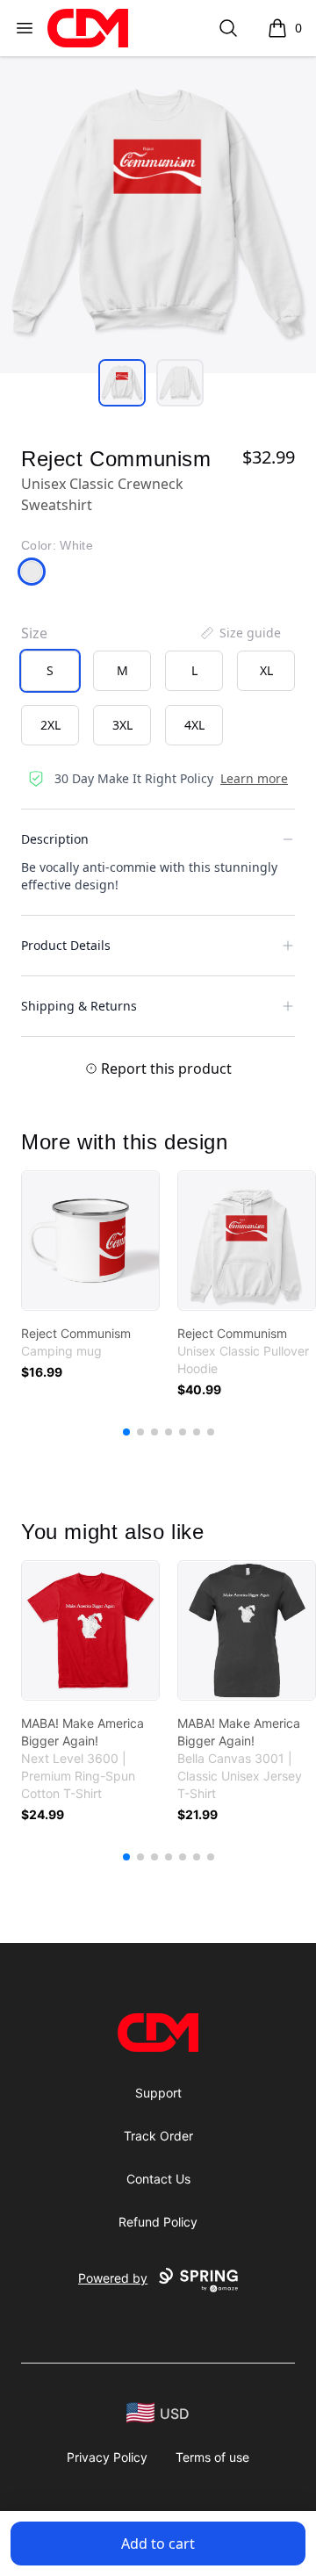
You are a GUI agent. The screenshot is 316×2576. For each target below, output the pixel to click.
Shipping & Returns (79, 1006)
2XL (50, 725)
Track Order (158, 2136)
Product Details (66, 945)
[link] (90, 1241)
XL (266, 670)
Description (55, 839)
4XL (194, 725)
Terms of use (212, 2457)
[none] (240, 633)
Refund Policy (158, 2222)
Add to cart (158, 2544)
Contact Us (158, 2179)
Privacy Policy (107, 2457)
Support (158, 2093)
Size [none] (34, 633)
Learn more (254, 778)
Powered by (113, 2278)
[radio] (50, 671)
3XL (122, 725)
